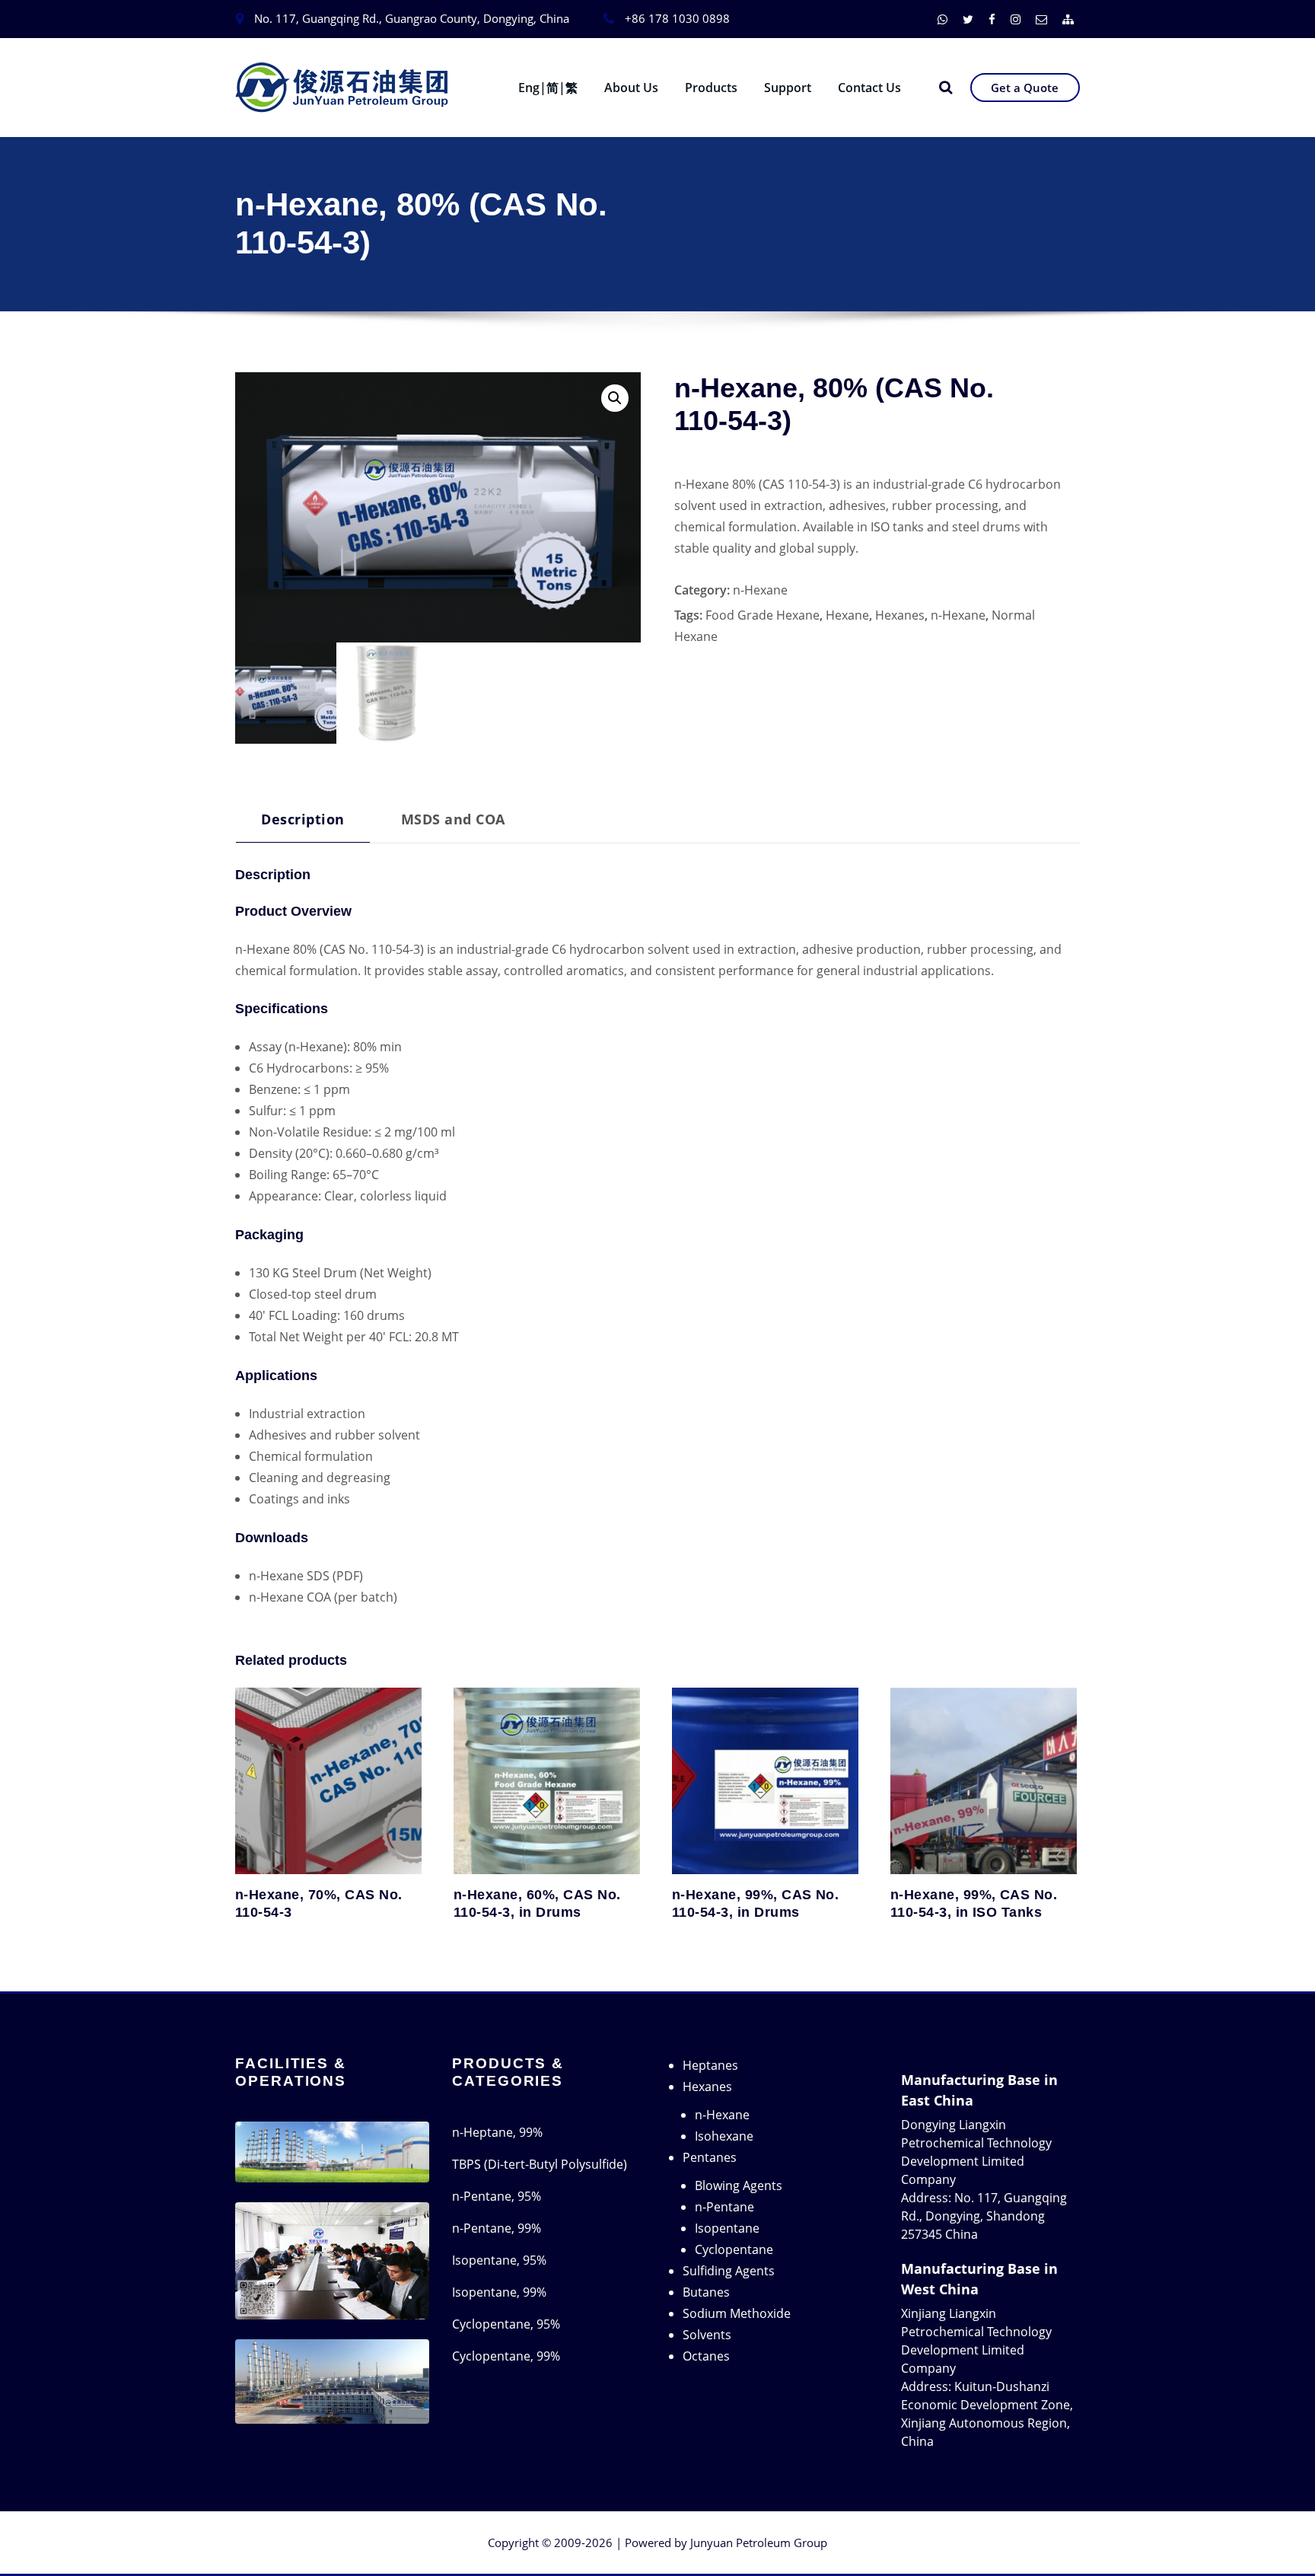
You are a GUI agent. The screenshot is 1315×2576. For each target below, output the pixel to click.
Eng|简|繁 (548, 88)
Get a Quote (1025, 88)
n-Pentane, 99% (497, 2228)
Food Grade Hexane (763, 615)
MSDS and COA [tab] (453, 819)
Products (711, 88)
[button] (615, 398)
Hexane (847, 615)
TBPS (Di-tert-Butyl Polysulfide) (540, 2164)
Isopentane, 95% (499, 2260)
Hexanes (900, 615)
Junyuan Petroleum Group (759, 2543)
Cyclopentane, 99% (506, 2356)
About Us (631, 88)
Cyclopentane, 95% (506, 2324)
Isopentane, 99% (499, 2292)
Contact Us (869, 88)
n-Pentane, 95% (497, 2196)
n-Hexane (760, 590)
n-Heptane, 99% (497, 2132)
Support (788, 88)
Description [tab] (302, 819)
